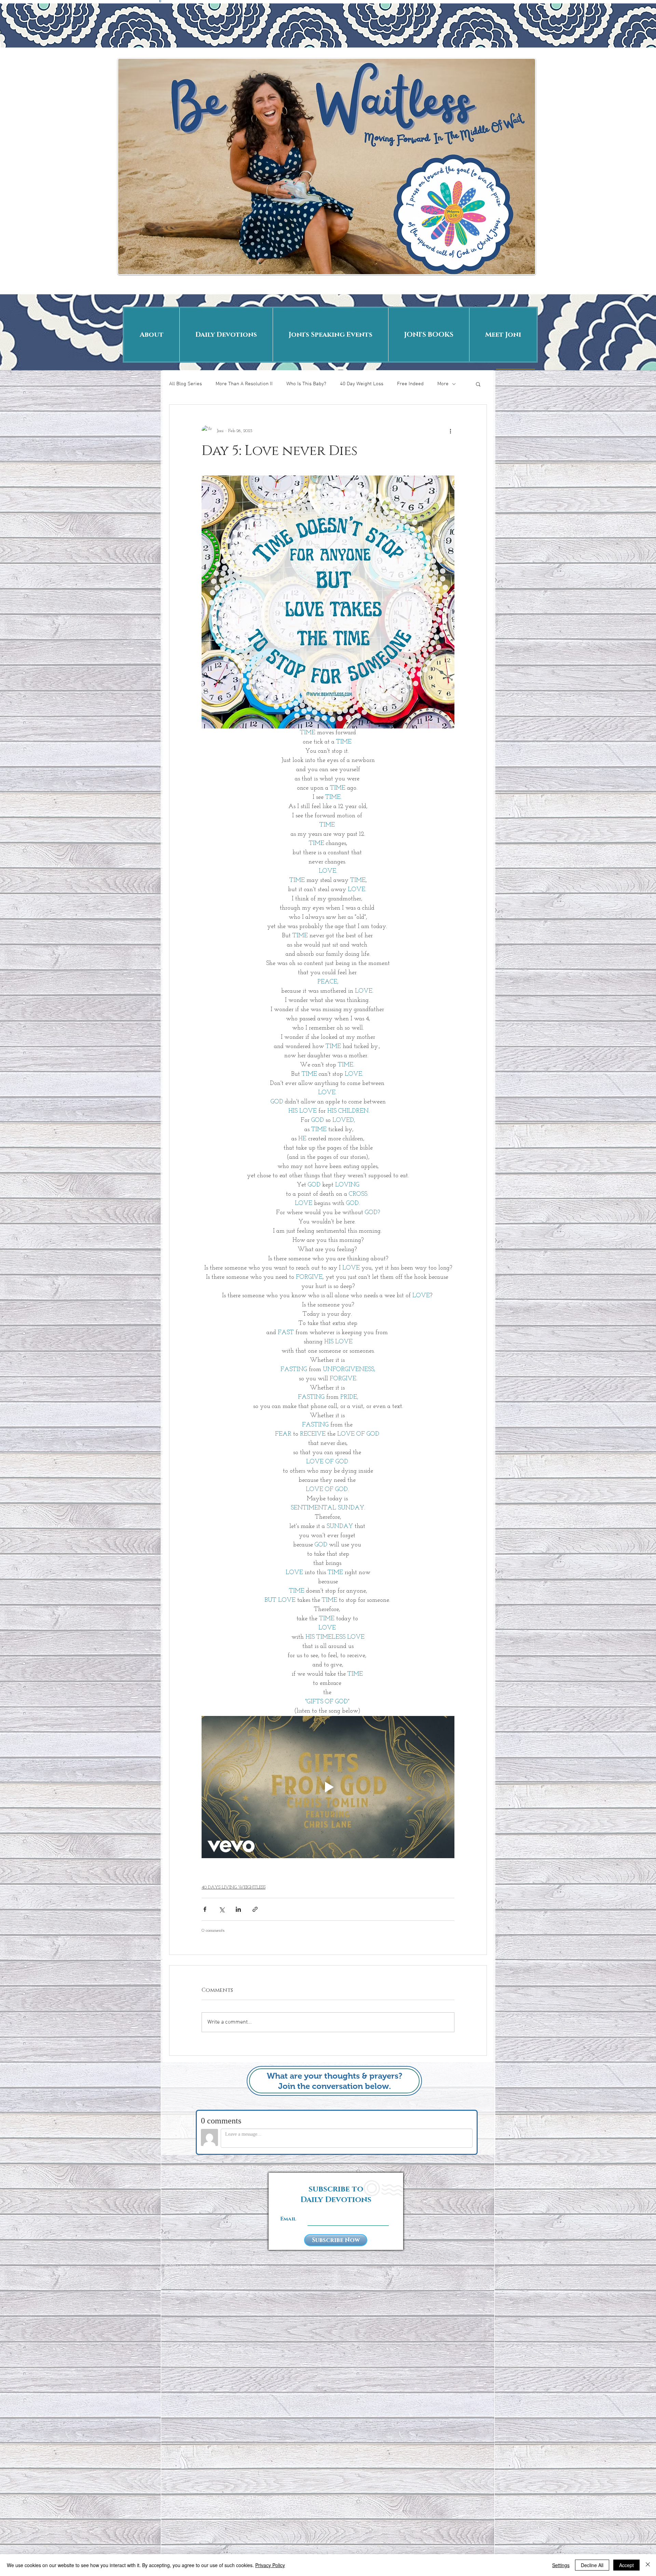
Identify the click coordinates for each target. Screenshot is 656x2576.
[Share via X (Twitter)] (222, 1909)
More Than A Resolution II (244, 384)
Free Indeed (410, 384)
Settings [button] (561, 2565)
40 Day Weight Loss (362, 384)
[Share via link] (255, 1909)
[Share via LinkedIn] (238, 1909)
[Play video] (328, 1787)
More (443, 384)
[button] (478, 384)
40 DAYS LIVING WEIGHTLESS (234, 1887)
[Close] (648, 2565)
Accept (626, 2565)
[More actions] (450, 431)
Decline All (592, 2565)
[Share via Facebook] (205, 1909)
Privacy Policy (270, 2565)
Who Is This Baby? (306, 384)
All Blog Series (186, 384)
